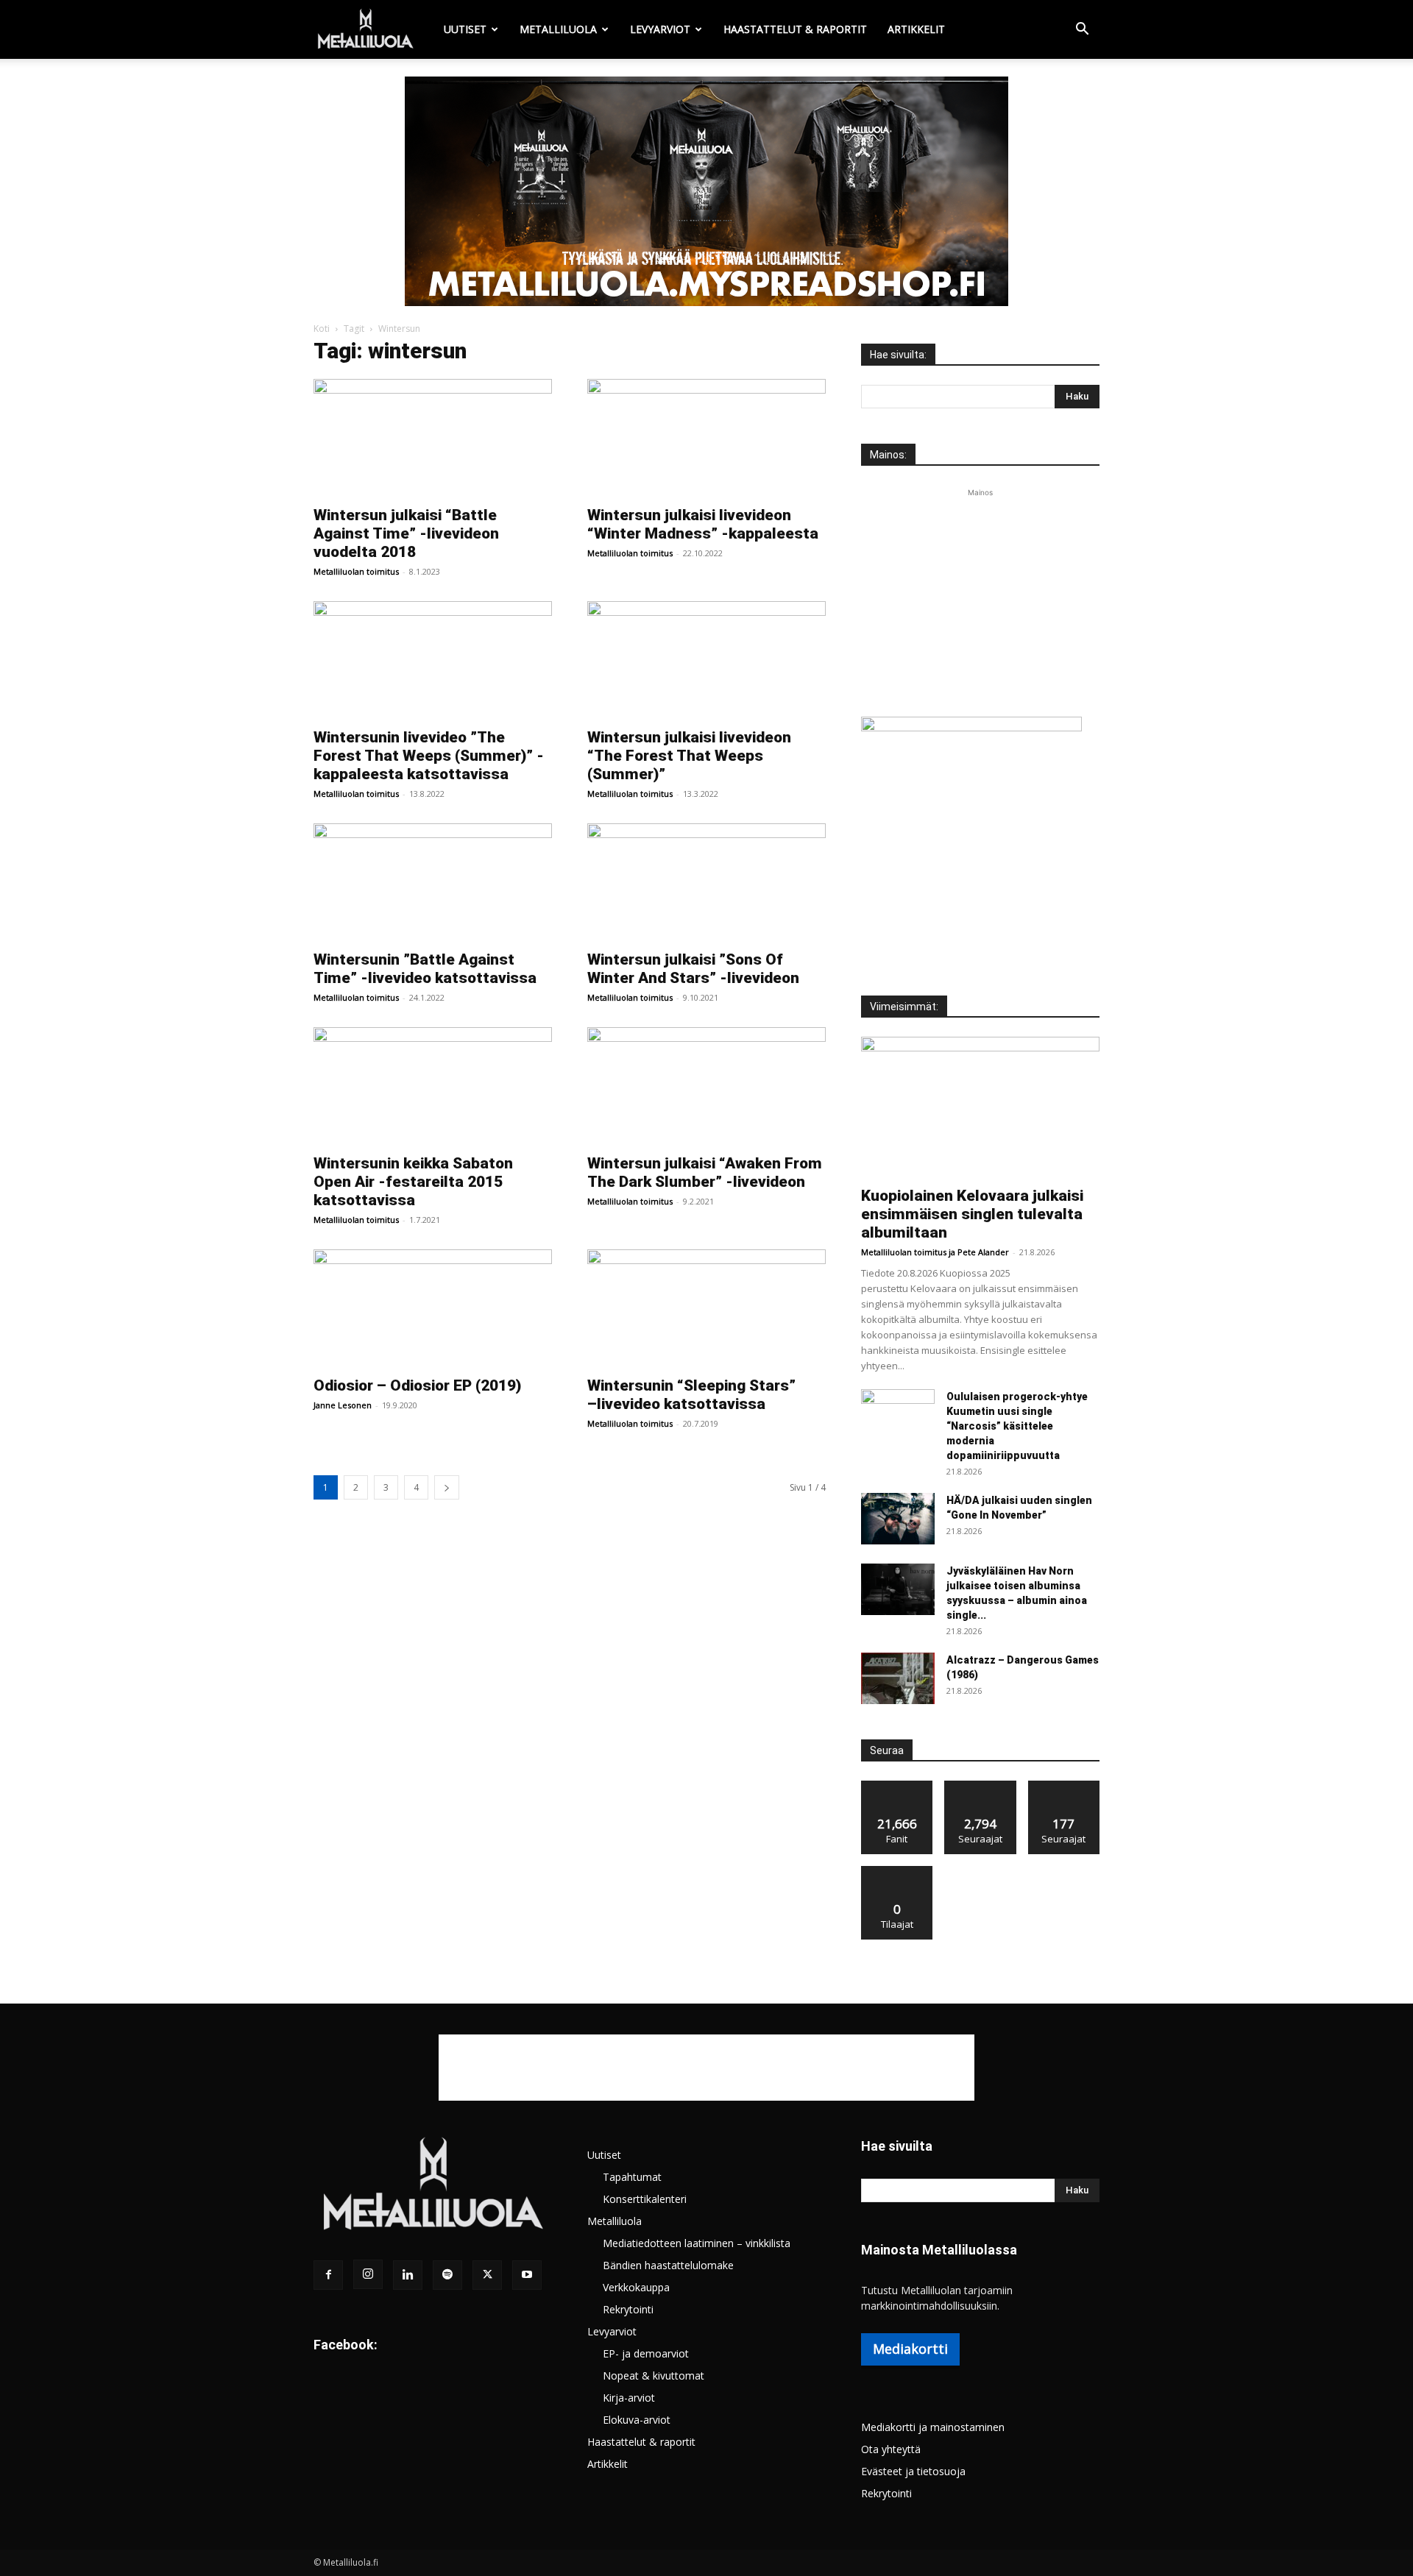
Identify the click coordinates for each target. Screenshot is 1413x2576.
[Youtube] (527, 2275)
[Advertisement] (980, 592)
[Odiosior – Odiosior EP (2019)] (433, 1308)
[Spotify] (447, 2275)
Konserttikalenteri (645, 2199)
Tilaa (897, 1871)
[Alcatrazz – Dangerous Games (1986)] (898, 1678)
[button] (1082, 31)
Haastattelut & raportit (795, 29)
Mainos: (888, 455)
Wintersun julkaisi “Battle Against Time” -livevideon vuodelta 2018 (406, 533)
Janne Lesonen (343, 1405)
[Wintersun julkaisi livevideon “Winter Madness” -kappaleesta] (706, 438)
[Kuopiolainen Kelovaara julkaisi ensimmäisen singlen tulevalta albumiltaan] (980, 1107)
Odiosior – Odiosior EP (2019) (417, 1385)
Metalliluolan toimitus (356, 571)
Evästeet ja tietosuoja (913, 2471)
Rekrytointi (628, 2309)
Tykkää (897, 1786)
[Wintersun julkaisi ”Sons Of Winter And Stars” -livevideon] (706, 882)
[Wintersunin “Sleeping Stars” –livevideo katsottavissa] (706, 1308)
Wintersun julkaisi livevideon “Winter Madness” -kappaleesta (703, 524)
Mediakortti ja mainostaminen (933, 2427)
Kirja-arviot (629, 2398)
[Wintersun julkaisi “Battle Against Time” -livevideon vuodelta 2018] (433, 438)
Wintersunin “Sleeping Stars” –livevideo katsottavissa (691, 1395)
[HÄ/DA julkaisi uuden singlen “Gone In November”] (898, 1519)
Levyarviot (660, 29)
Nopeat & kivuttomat (654, 2375)
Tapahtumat (632, 2177)
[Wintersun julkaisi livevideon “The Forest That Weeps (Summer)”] (706, 660)
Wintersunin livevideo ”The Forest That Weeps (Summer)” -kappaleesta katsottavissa (429, 756)
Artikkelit (916, 29)
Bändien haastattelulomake (668, 2265)
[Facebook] (328, 2275)
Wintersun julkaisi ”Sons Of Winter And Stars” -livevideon (693, 969)
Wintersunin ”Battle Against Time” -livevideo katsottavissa (425, 969)
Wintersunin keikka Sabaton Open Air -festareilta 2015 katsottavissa (413, 1182)
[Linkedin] (408, 2275)
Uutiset (465, 29)
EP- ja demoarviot (646, 2353)
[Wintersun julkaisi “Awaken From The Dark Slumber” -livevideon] (706, 1086)
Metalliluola (558, 29)
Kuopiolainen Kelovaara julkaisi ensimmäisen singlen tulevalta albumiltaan (972, 1214)
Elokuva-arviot (637, 2420)
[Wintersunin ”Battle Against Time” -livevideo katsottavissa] (433, 882)
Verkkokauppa (636, 2287)
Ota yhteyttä (891, 2449)
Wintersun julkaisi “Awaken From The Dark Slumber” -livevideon (705, 1172)
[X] (487, 2275)
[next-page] (447, 1487)
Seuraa (981, 1786)
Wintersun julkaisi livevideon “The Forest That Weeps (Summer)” (689, 756)
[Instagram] (368, 2274)
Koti (322, 329)
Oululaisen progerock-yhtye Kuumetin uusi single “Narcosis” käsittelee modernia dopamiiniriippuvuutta (1017, 1426)
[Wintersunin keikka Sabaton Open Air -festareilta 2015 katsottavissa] (433, 1086)
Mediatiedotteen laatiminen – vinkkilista (697, 2243)
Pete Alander (983, 1252)
